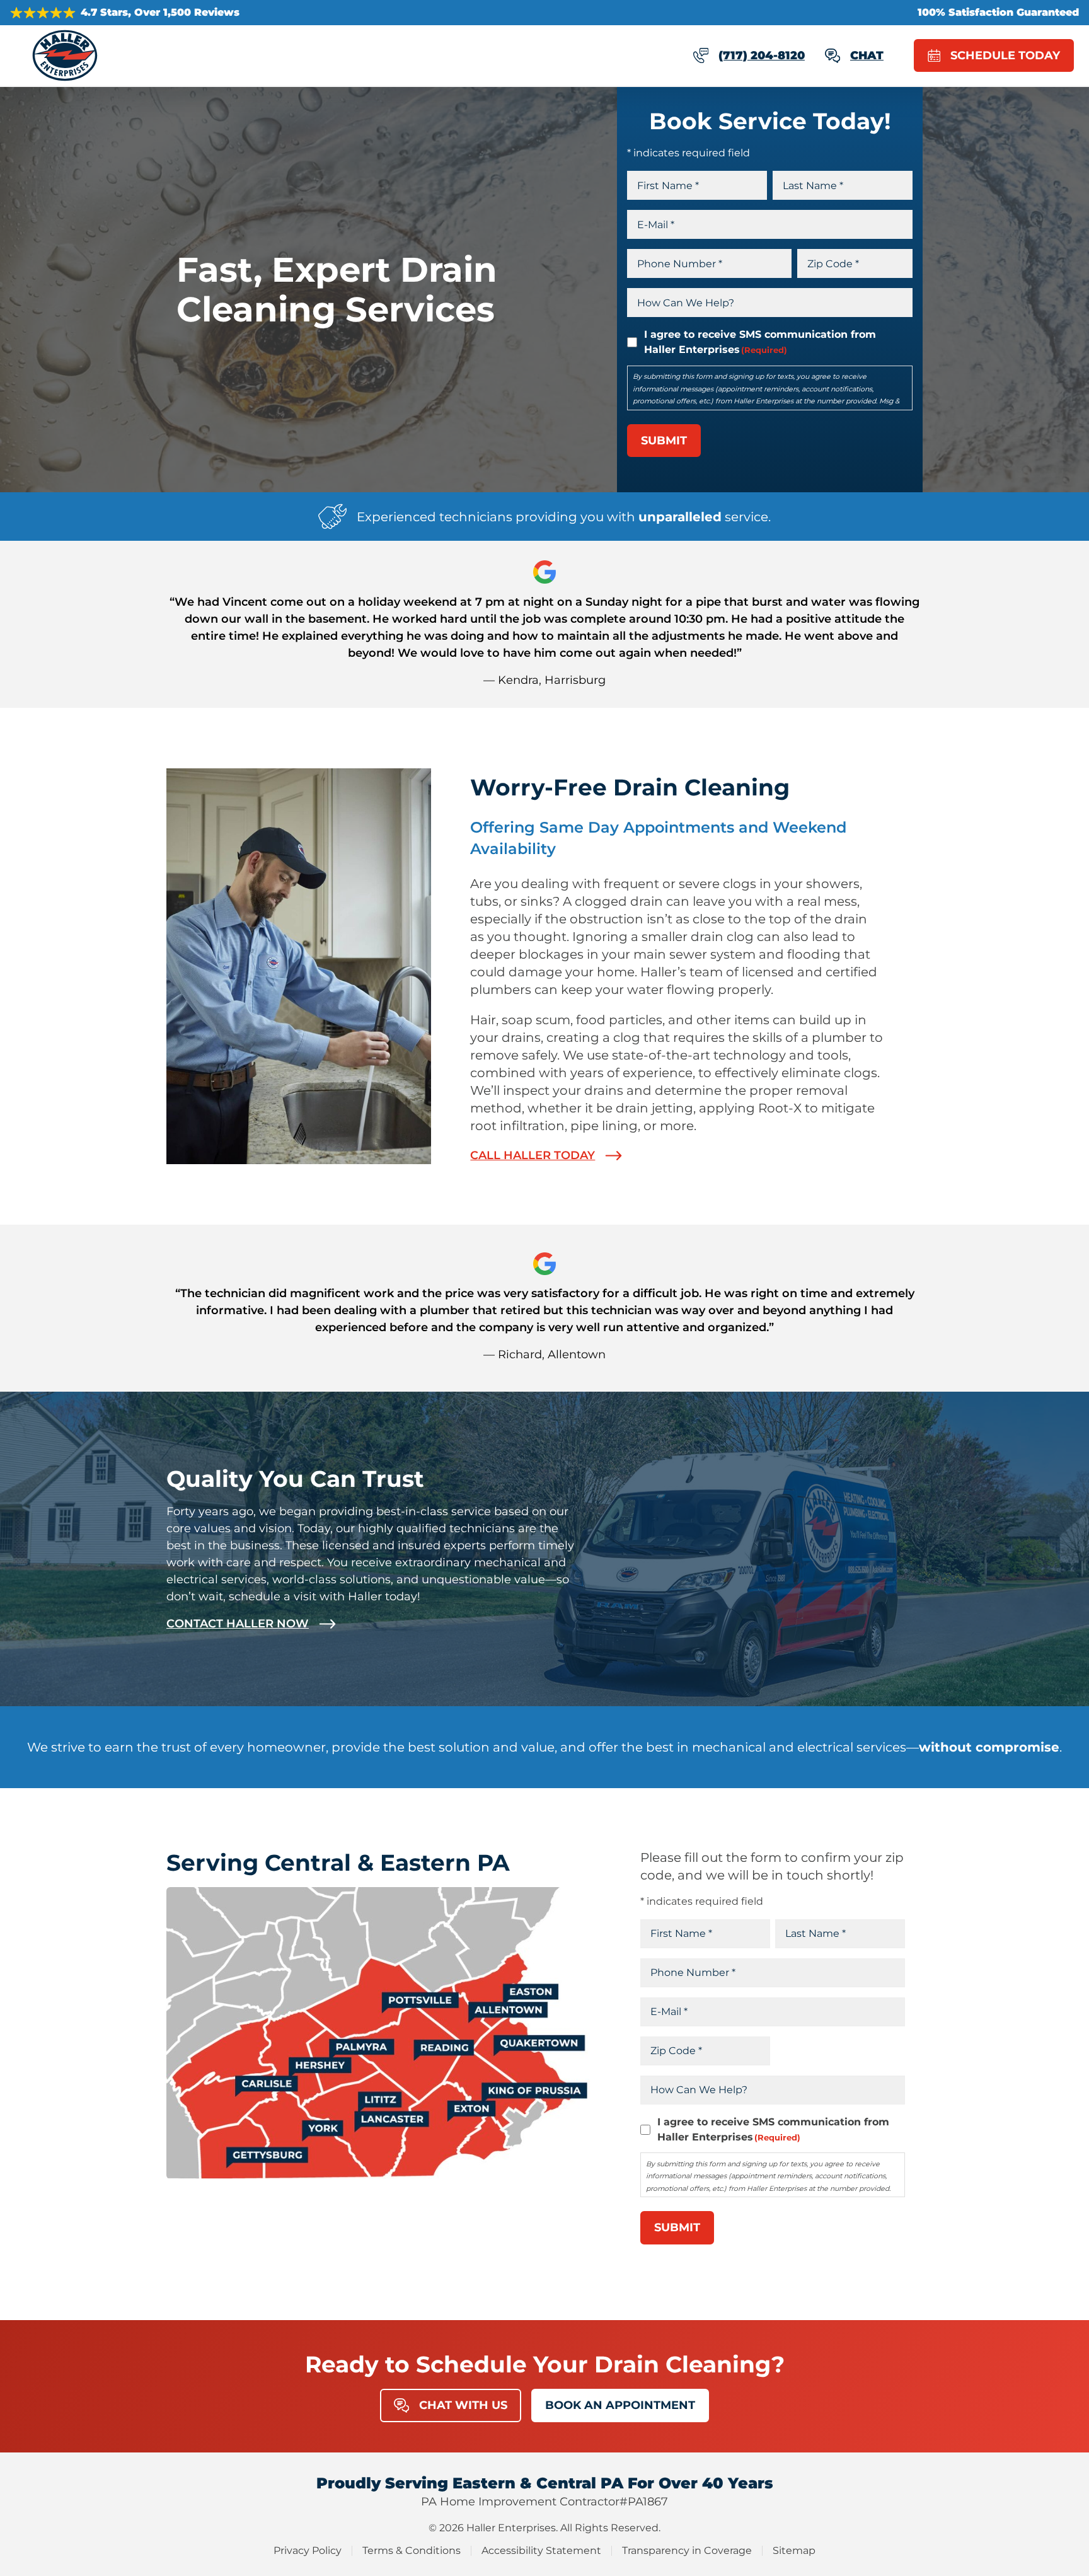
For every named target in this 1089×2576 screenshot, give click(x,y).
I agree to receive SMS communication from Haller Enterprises (760, 342)
